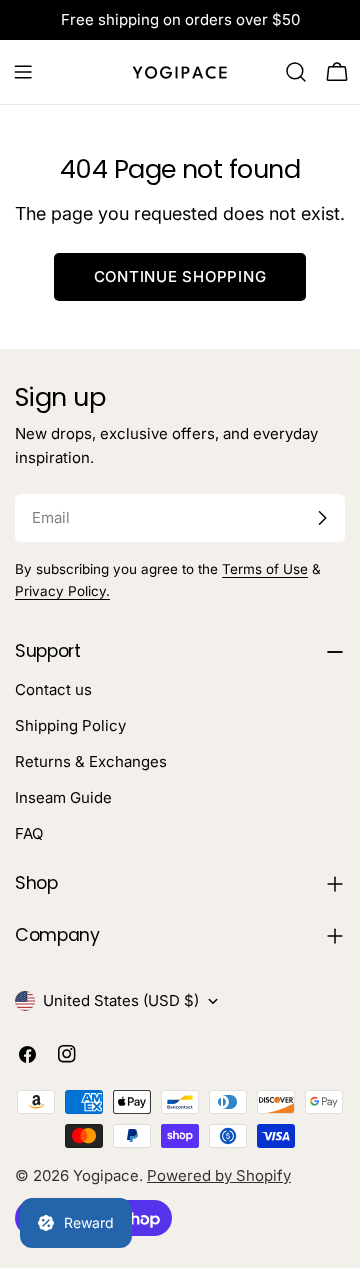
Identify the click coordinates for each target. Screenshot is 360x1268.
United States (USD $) (121, 1000)
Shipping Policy (70, 725)
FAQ (29, 833)
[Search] (296, 72)
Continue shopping (180, 276)
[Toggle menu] (23, 72)
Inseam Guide (63, 797)
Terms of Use (265, 569)
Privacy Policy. (62, 591)
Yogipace (106, 1175)
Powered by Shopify (219, 1175)
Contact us (53, 689)
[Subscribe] (322, 518)
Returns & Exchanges (91, 761)
